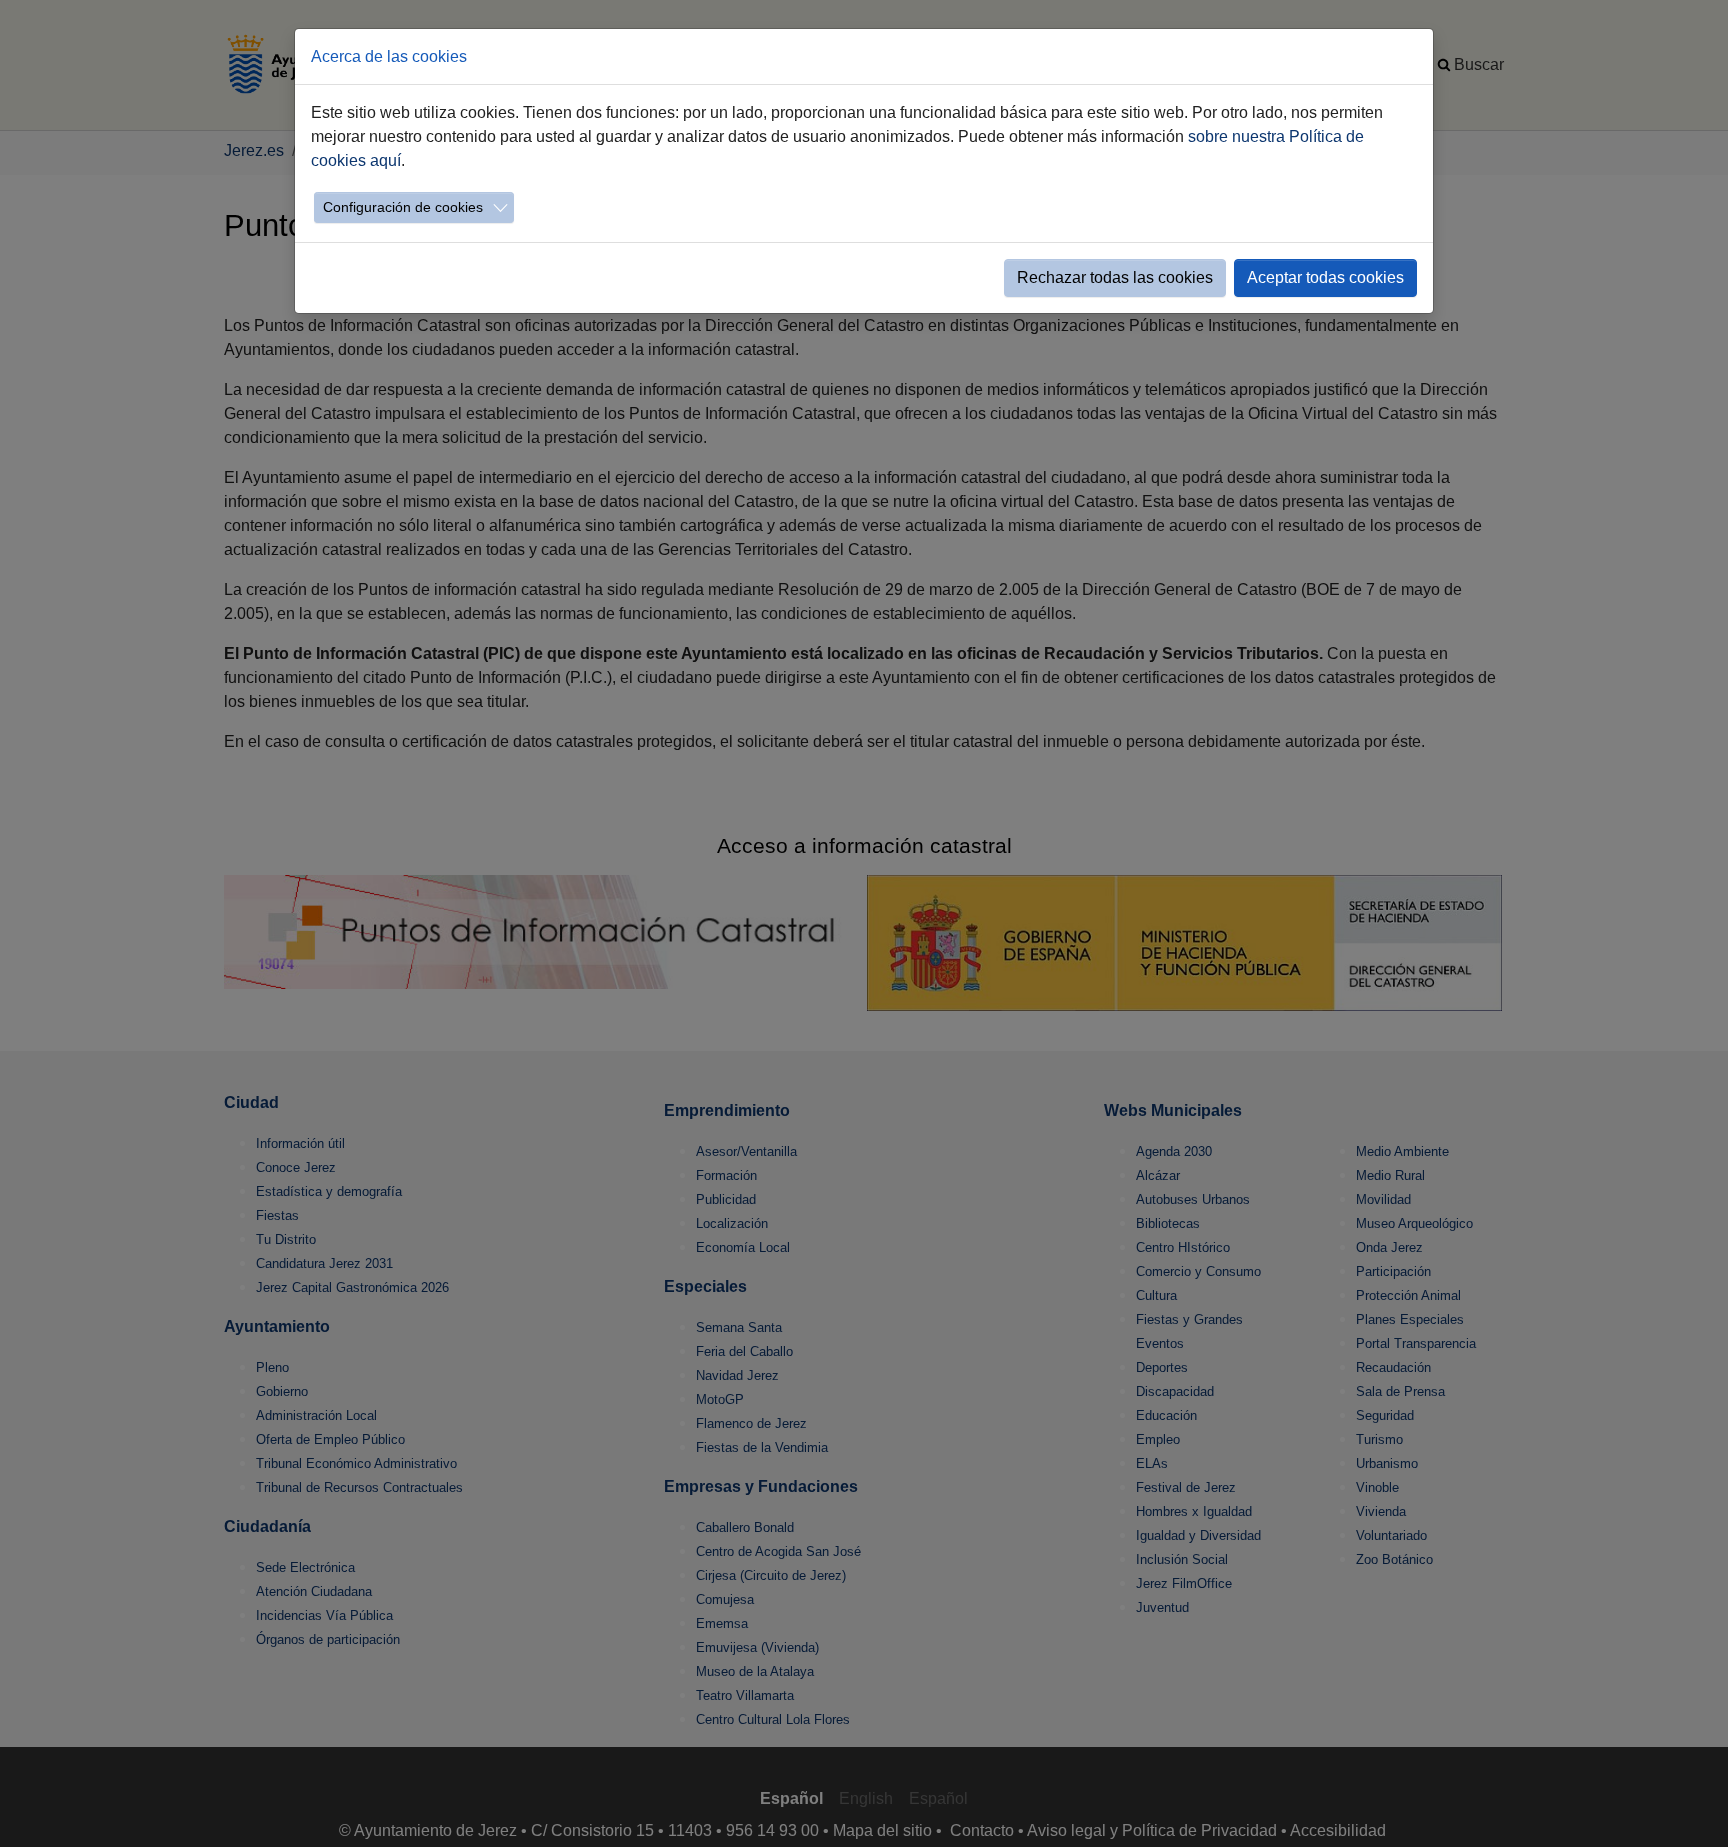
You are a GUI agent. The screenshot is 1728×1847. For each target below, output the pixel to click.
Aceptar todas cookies (1325, 277)
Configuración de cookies (403, 207)
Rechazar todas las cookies (1115, 277)
